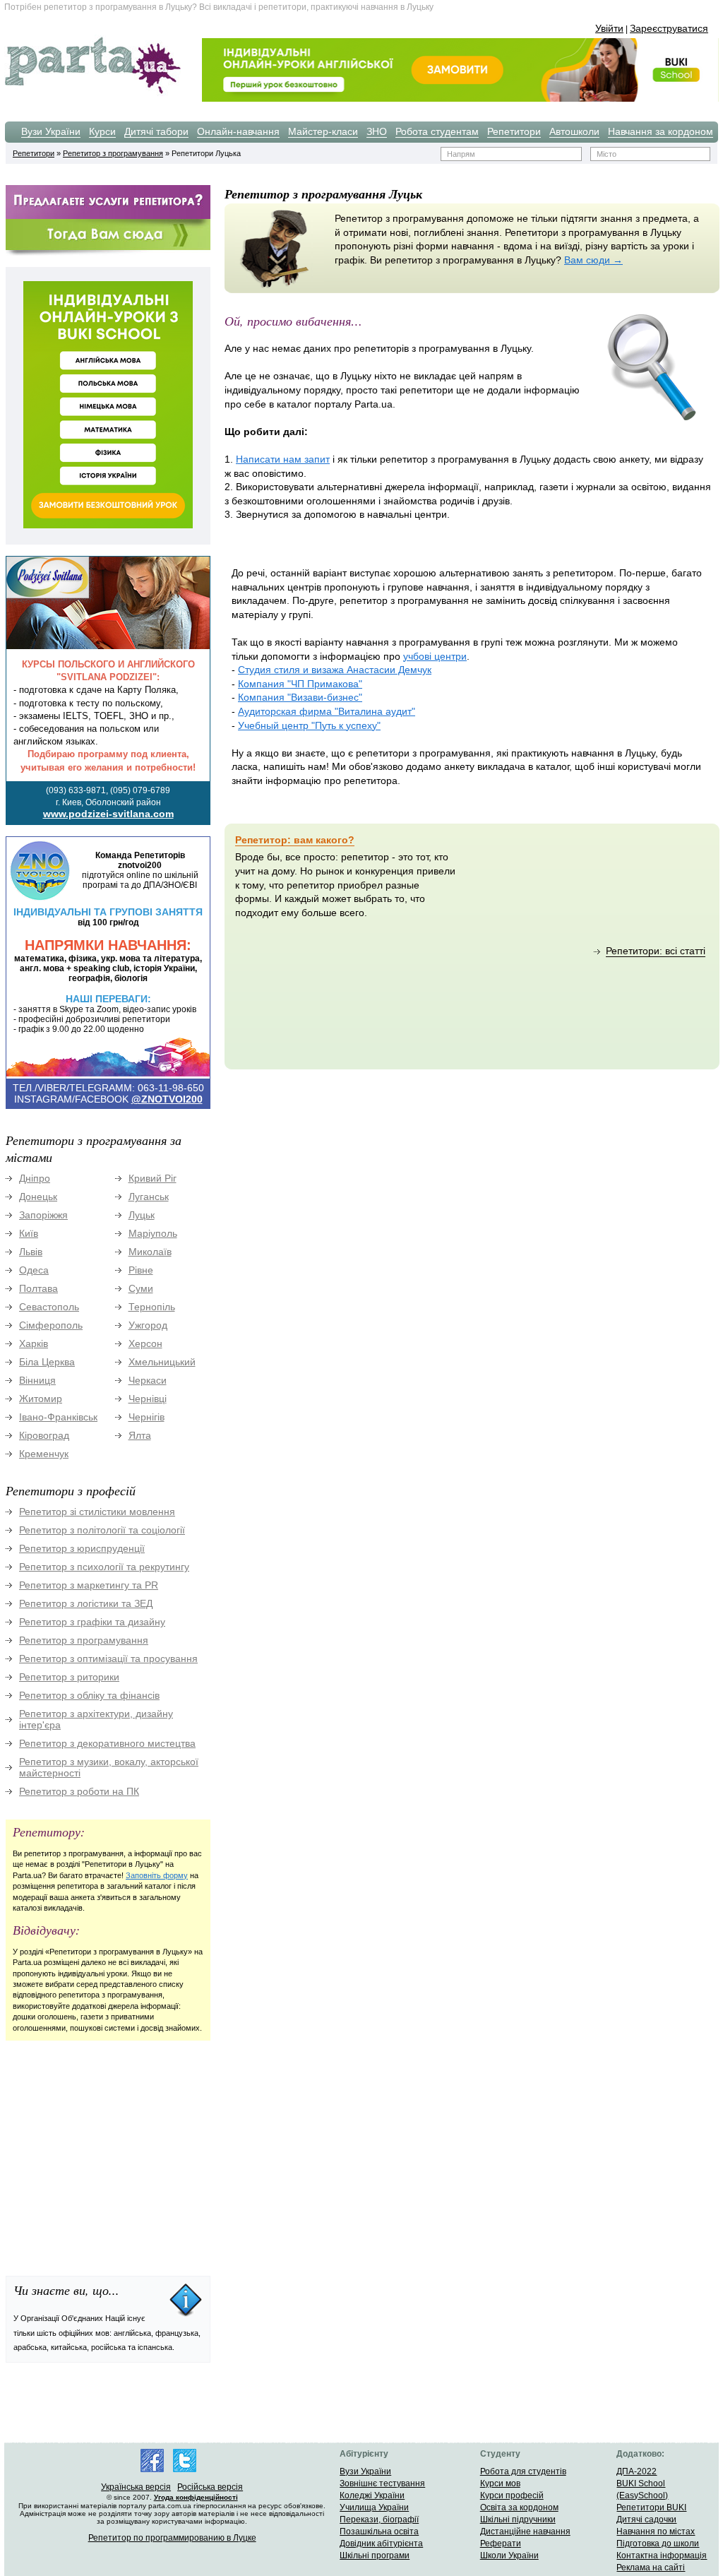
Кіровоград (44, 1435)
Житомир (41, 1399)
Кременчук (44, 1454)
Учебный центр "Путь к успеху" (309, 725)
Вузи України (51, 131)
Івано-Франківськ (58, 1417)
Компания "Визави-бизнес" (300, 697)
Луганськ (149, 1197)
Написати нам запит (283, 459)
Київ (29, 1233)
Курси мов (500, 2483)
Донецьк (38, 1197)
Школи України (509, 2556)
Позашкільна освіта (379, 2532)
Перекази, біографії (379, 2519)
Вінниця (37, 1380)
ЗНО (377, 131)
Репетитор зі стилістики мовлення (97, 1512)
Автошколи (574, 131)
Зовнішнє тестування (382, 2483)
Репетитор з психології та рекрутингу (104, 1567)
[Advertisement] (112, 2151)
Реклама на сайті (651, 2568)
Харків (34, 1343)
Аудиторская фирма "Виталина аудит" (327, 711)
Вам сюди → (593, 260)
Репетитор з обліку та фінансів (89, 1695)
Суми (141, 1288)
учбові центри (435, 656)
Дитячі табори (156, 131)
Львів (31, 1252)
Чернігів (147, 1417)
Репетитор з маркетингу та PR (89, 1585)
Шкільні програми (375, 2556)
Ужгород (148, 1325)
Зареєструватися (669, 28)
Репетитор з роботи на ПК (79, 1791)
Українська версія (136, 2487)
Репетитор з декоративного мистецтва (107, 1743)
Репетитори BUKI (651, 2507)
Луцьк (142, 1215)
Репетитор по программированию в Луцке (172, 2538)
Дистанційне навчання (525, 2532)
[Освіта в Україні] (92, 93)
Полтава (38, 1288)
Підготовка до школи (658, 2544)
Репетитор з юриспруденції (82, 1548)
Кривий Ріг (153, 1178)
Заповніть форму (157, 1875)
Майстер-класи (323, 131)
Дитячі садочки (646, 2519)
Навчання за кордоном (661, 131)
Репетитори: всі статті (656, 951)
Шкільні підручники (518, 2519)
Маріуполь (153, 1233)
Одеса (34, 1270)
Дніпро (35, 1178)
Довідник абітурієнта (381, 2544)
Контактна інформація (662, 2556)
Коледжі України (372, 2495)
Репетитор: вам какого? (295, 840)
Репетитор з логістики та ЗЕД (86, 1603)
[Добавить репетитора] (108, 217)
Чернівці (148, 1399)
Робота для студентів (523, 2471)
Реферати (501, 2544)
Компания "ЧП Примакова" (300, 684)
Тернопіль (152, 1307)
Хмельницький (162, 1362)
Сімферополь (51, 1325)
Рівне (141, 1270)
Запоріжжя (43, 1215)
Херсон (145, 1343)
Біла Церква (47, 1362)
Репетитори (514, 131)
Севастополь (49, 1307)
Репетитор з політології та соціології (102, 1530)
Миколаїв (150, 1252)
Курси (102, 131)
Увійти (609, 28)
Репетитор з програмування (113, 153)
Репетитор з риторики (69, 1677)
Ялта (140, 1435)
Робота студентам (437, 131)
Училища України (374, 2507)
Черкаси (148, 1380)
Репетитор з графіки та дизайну (92, 1622)
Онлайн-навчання (238, 131)
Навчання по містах (656, 2532)
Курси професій (512, 2495)
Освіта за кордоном (519, 2507)
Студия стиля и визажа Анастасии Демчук (335, 670)
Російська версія (210, 2487)
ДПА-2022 (637, 2471)
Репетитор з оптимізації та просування (108, 1658)
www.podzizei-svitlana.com (108, 814)
